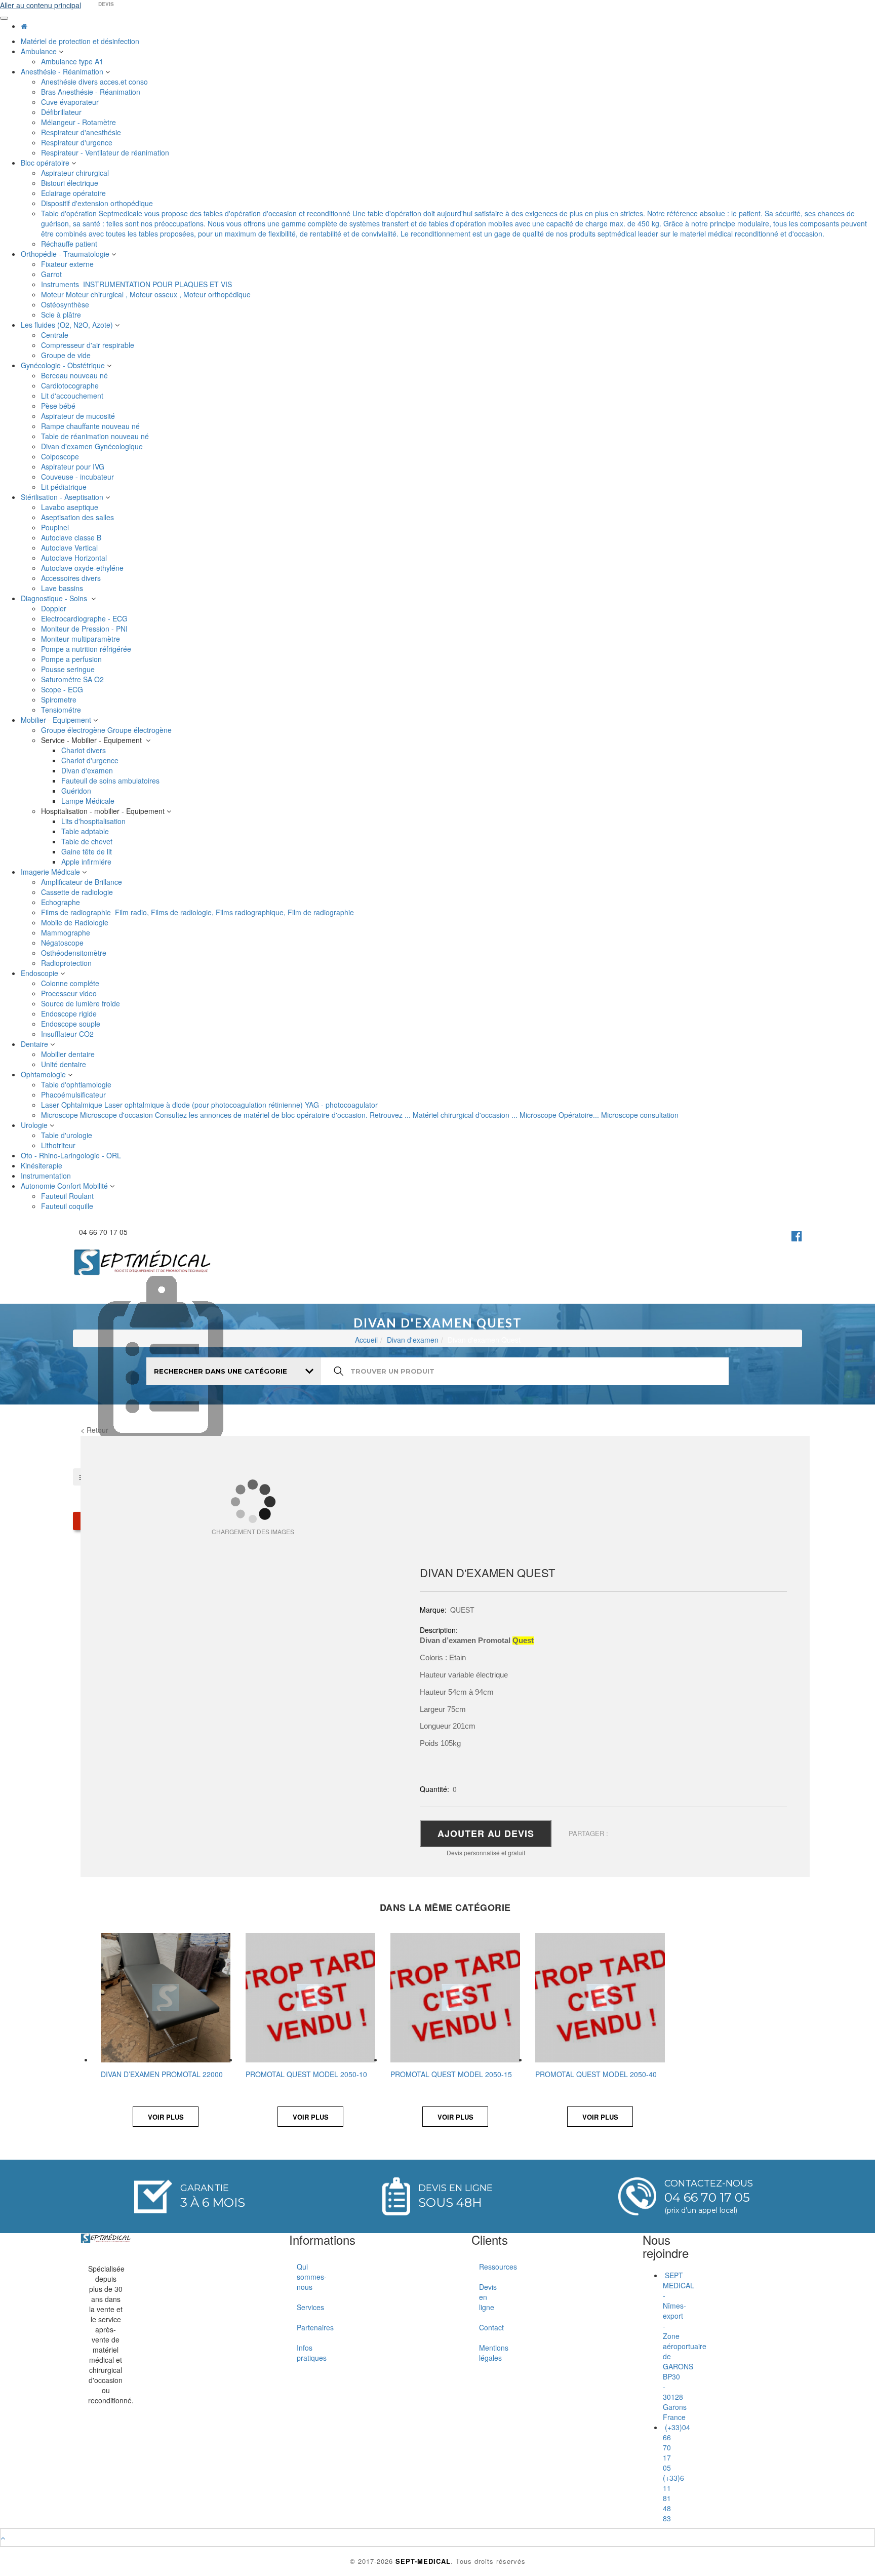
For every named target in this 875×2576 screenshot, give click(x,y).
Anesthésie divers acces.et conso (95, 82)
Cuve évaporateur (71, 102)
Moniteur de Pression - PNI (85, 629)
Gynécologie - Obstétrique (64, 365)
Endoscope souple (72, 1024)
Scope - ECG (63, 689)
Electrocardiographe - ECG (85, 618)
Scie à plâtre (62, 315)
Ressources (483, 2267)
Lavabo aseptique (71, 507)
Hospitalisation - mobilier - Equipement (104, 811)
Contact (483, 2327)
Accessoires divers (72, 578)
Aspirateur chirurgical (76, 173)
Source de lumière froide (82, 1003)
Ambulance (40, 51)
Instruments (136, 284)
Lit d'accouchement (73, 396)
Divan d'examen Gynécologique (93, 446)
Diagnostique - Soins (56, 598)
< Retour (94, 1430)
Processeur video (70, 993)
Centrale (56, 335)
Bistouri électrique (71, 183)
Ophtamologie (44, 1074)
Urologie (35, 1125)
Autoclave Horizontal (75, 558)
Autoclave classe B (72, 537)
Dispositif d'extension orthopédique (98, 203)
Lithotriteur (59, 1145)
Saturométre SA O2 (73, 679)
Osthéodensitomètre (75, 953)
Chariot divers (85, 750)
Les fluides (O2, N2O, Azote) (68, 325)
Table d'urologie (68, 1135)
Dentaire (35, 1044)
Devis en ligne (483, 2297)
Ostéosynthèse (66, 304)
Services (301, 2307)
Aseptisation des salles (78, 517)
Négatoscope (63, 943)
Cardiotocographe (71, 385)
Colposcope (61, 456)
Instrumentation (47, 1176)
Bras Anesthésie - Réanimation (92, 92)
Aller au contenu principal (41, 5)
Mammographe (67, 932)
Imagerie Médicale (51, 872)
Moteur (146, 294)
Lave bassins (63, 588)
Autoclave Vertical (70, 548)
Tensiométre (62, 710)
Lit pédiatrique (65, 487)
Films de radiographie (197, 912)
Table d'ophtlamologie (77, 1084)
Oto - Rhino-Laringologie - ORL (72, 1155)
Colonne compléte (71, 983)
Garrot (52, 274)
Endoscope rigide (70, 1013)
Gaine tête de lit (88, 851)
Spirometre (60, 699)
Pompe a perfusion (72, 659)
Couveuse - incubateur (79, 477)
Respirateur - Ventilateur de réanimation (106, 152)
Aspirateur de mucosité (79, 416)
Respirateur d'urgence (78, 142)
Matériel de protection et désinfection (81, 41)
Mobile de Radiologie (76, 922)
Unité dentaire (65, 1064)
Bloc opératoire (46, 163)
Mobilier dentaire (69, 1054)
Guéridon (77, 791)
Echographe (62, 902)
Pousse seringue (69, 669)
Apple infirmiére (87, 862)
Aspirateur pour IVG (74, 466)
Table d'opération (454, 223)
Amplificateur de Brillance (83, 882)
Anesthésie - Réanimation (63, 71)
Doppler (55, 608)
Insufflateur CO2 (68, 1034)
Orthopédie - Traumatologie (66, 254)
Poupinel (56, 527)
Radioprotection (67, 963)
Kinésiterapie (43, 1165)
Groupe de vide (67, 355)
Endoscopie (41, 973)
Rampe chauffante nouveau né (91, 426)
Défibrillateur (62, 112)
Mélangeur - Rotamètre (79, 122)
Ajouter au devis (486, 1833)
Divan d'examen (88, 770)
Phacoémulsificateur (74, 1095)
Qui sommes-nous (301, 2277)
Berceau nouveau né (75, 375)
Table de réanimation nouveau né (96, 436)
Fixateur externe (68, 264)
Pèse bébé (59, 406)
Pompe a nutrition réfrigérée (87, 649)
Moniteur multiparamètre (82, 639)
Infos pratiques (301, 2353)
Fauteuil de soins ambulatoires (111, 780)
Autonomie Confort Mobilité (65, 1186)
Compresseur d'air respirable (89, 345)
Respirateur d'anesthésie (82, 132)
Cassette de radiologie (78, 892)
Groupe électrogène (106, 730)
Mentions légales (483, 2353)
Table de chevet (88, 841)
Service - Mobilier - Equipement (93, 740)
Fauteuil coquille (68, 1206)
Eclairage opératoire (74, 193)
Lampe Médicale (89, 801)
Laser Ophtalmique (209, 1105)
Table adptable (86, 831)
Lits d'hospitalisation (94, 821)
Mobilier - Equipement (57, 720)
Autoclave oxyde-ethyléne (83, 568)
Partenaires (301, 2327)
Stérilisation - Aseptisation (63, 497)
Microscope (360, 1115)
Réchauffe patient (70, 244)
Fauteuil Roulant (68, 1196)
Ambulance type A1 (73, 61)
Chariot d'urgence (91, 760)
